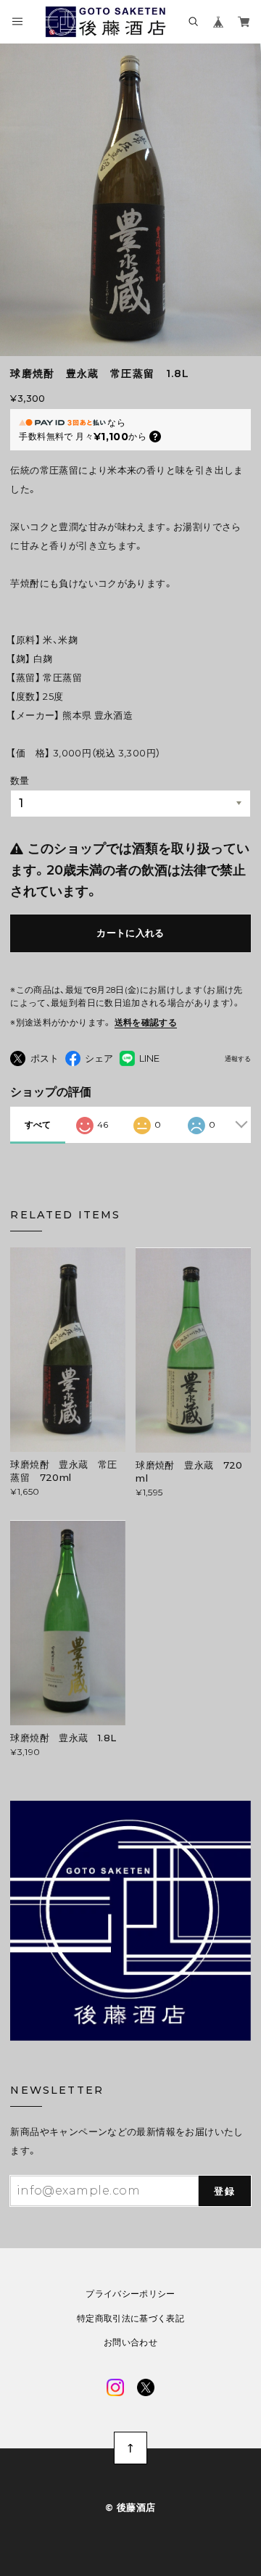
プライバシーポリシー (130, 2294)
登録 (224, 2191)
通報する (238, 1059)
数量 (20, 780)
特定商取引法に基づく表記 (130, 2319)
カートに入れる (130, 933)
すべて (38, 1124)
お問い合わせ (130, 2342)
